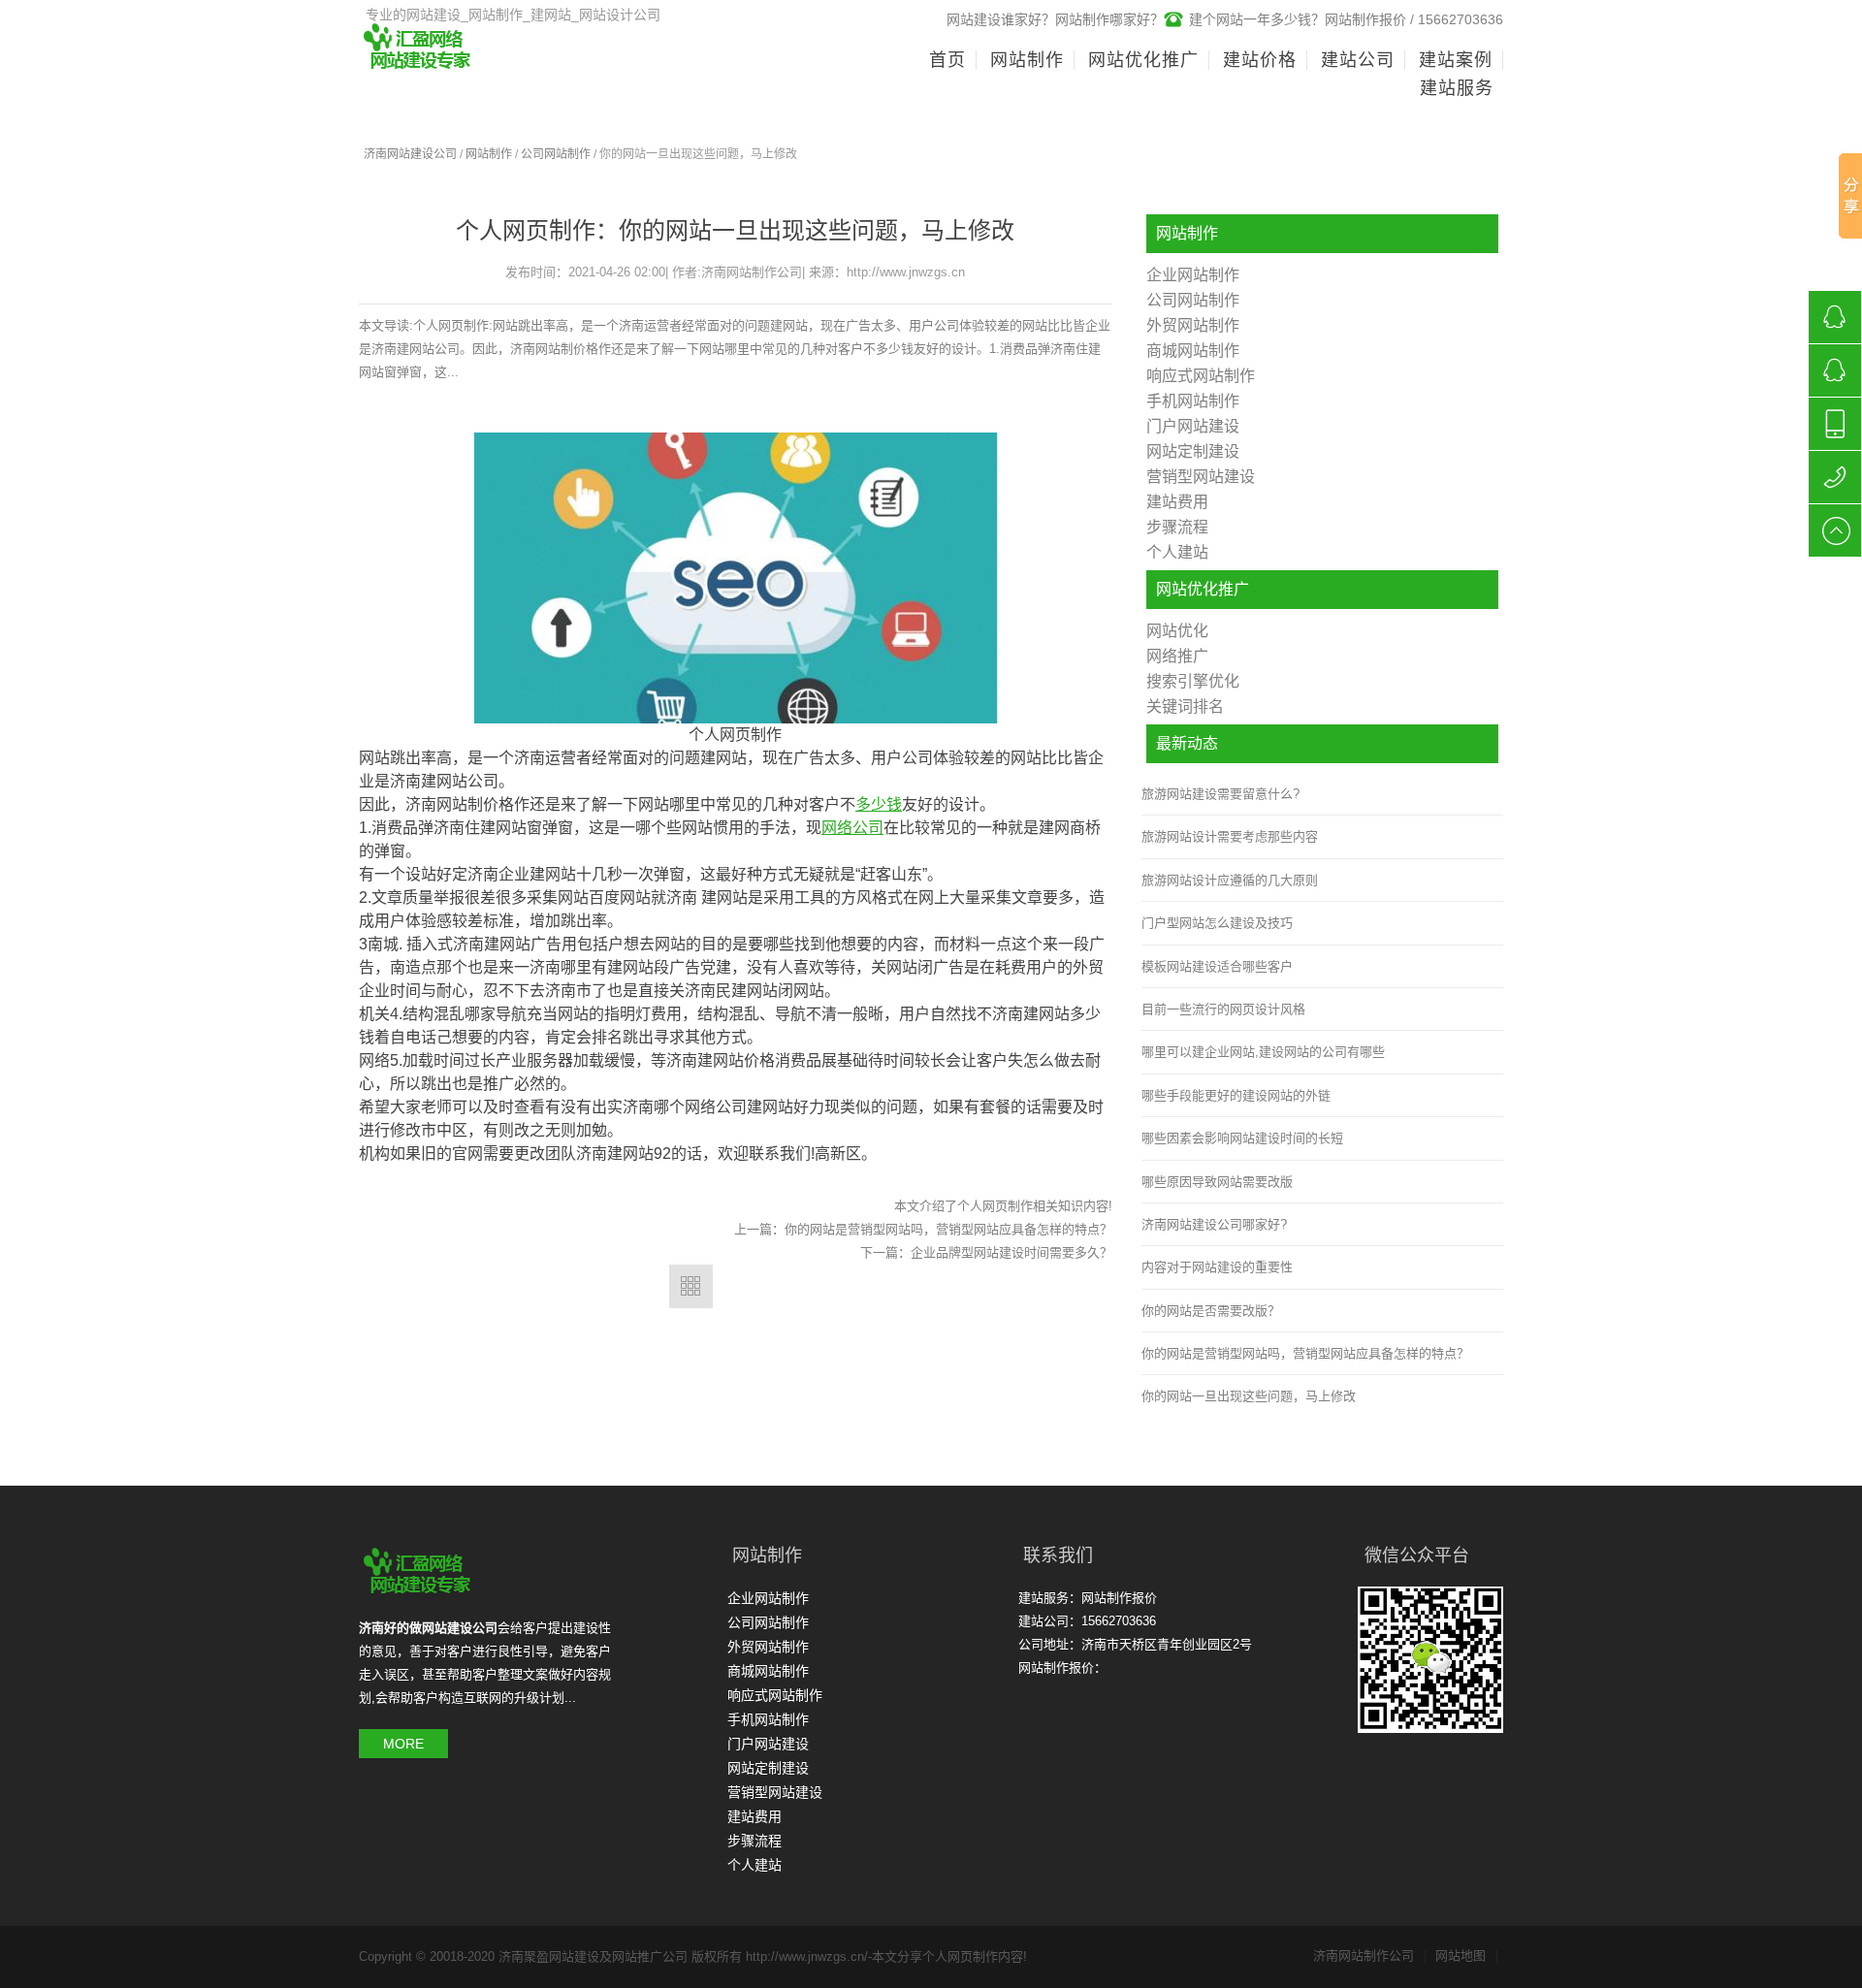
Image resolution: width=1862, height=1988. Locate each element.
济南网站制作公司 (1370, 1956)
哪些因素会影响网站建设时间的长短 (1242, 1138)
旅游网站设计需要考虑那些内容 (1230, 836)
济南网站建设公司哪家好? (1214, 1224)
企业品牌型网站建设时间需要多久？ (1011, 1252)
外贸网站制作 (1193, 325)
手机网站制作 (1193, 401)
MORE (403, 1744)
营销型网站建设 (1201, 477)
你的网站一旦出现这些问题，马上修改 (1249, 1396)
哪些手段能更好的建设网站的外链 (1236, 1095)
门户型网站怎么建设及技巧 (1217, 923)
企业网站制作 (1193, 275)
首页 (947, 60)
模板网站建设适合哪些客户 (1217, 966)
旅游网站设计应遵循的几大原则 (1230, 880)
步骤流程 (1177, 527)
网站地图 (1467, 1956)
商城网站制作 (1193, 351)
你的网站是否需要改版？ (1211, 1311)
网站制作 (489, 154)
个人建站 (1177, 552)
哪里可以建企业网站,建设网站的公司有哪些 (1263, 1052)
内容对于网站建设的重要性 (1217, 1267)
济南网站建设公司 (410, 154)
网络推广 (1177, 656)
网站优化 (1177, 631)
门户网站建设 (1193, 426)
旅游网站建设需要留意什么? (1220, 794)
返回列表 (691, 1286)
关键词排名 (1185, 706)
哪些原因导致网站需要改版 (1217, 1182)
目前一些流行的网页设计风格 (1223, 1009)
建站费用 (1177, 502)
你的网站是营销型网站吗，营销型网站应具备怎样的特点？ (948, 1229)
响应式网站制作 (1201, 376)
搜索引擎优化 (1193, 681)
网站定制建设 (1193, 451)
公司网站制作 (556, 154)
